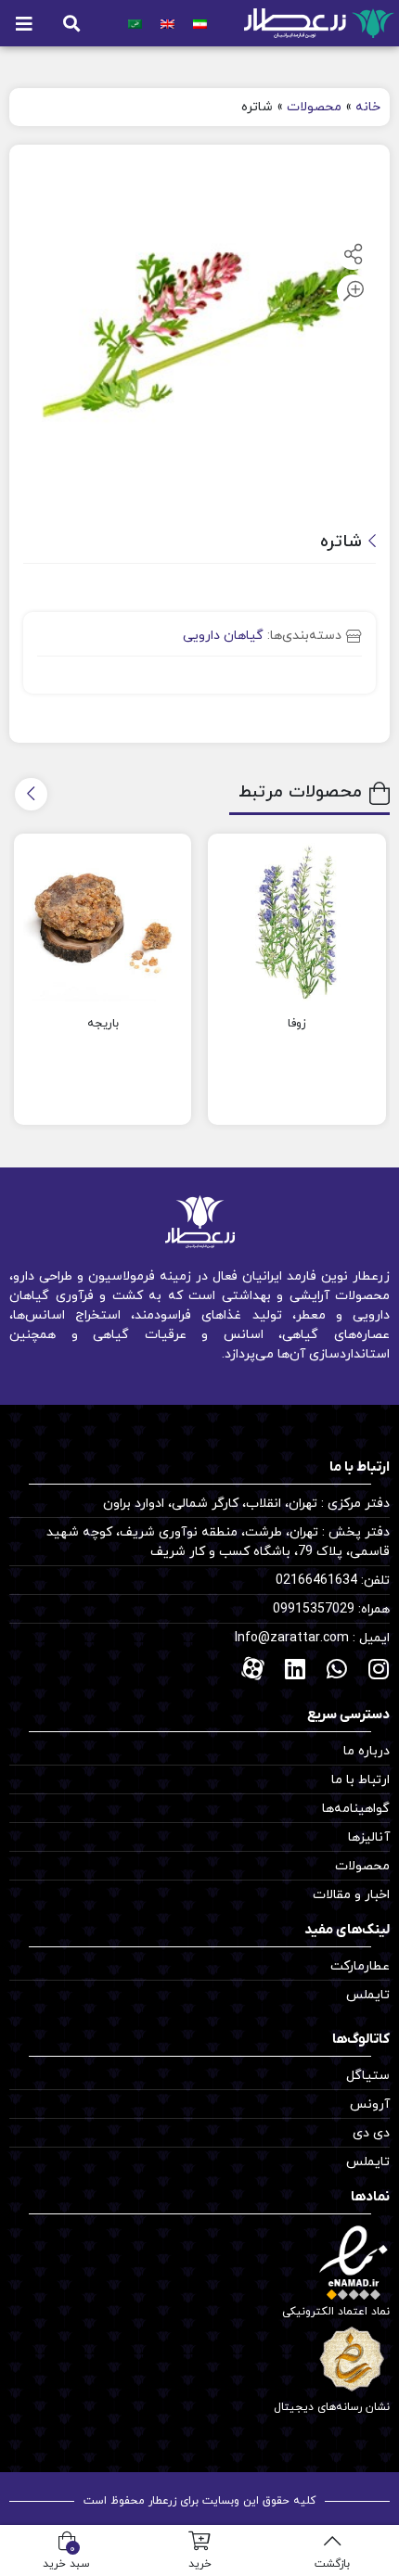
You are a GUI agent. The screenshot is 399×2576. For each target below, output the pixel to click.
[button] (72, 24)
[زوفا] (297, 923)
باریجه (103, 1024)
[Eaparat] (253, 1669)
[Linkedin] (295, 1669)
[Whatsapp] (336, 1669)
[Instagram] (378, 1669)
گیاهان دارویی (223, 636)
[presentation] (31, 794)
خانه (368, 107)
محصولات (314, 107)
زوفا (297, 1024)
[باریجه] (103, 923)
